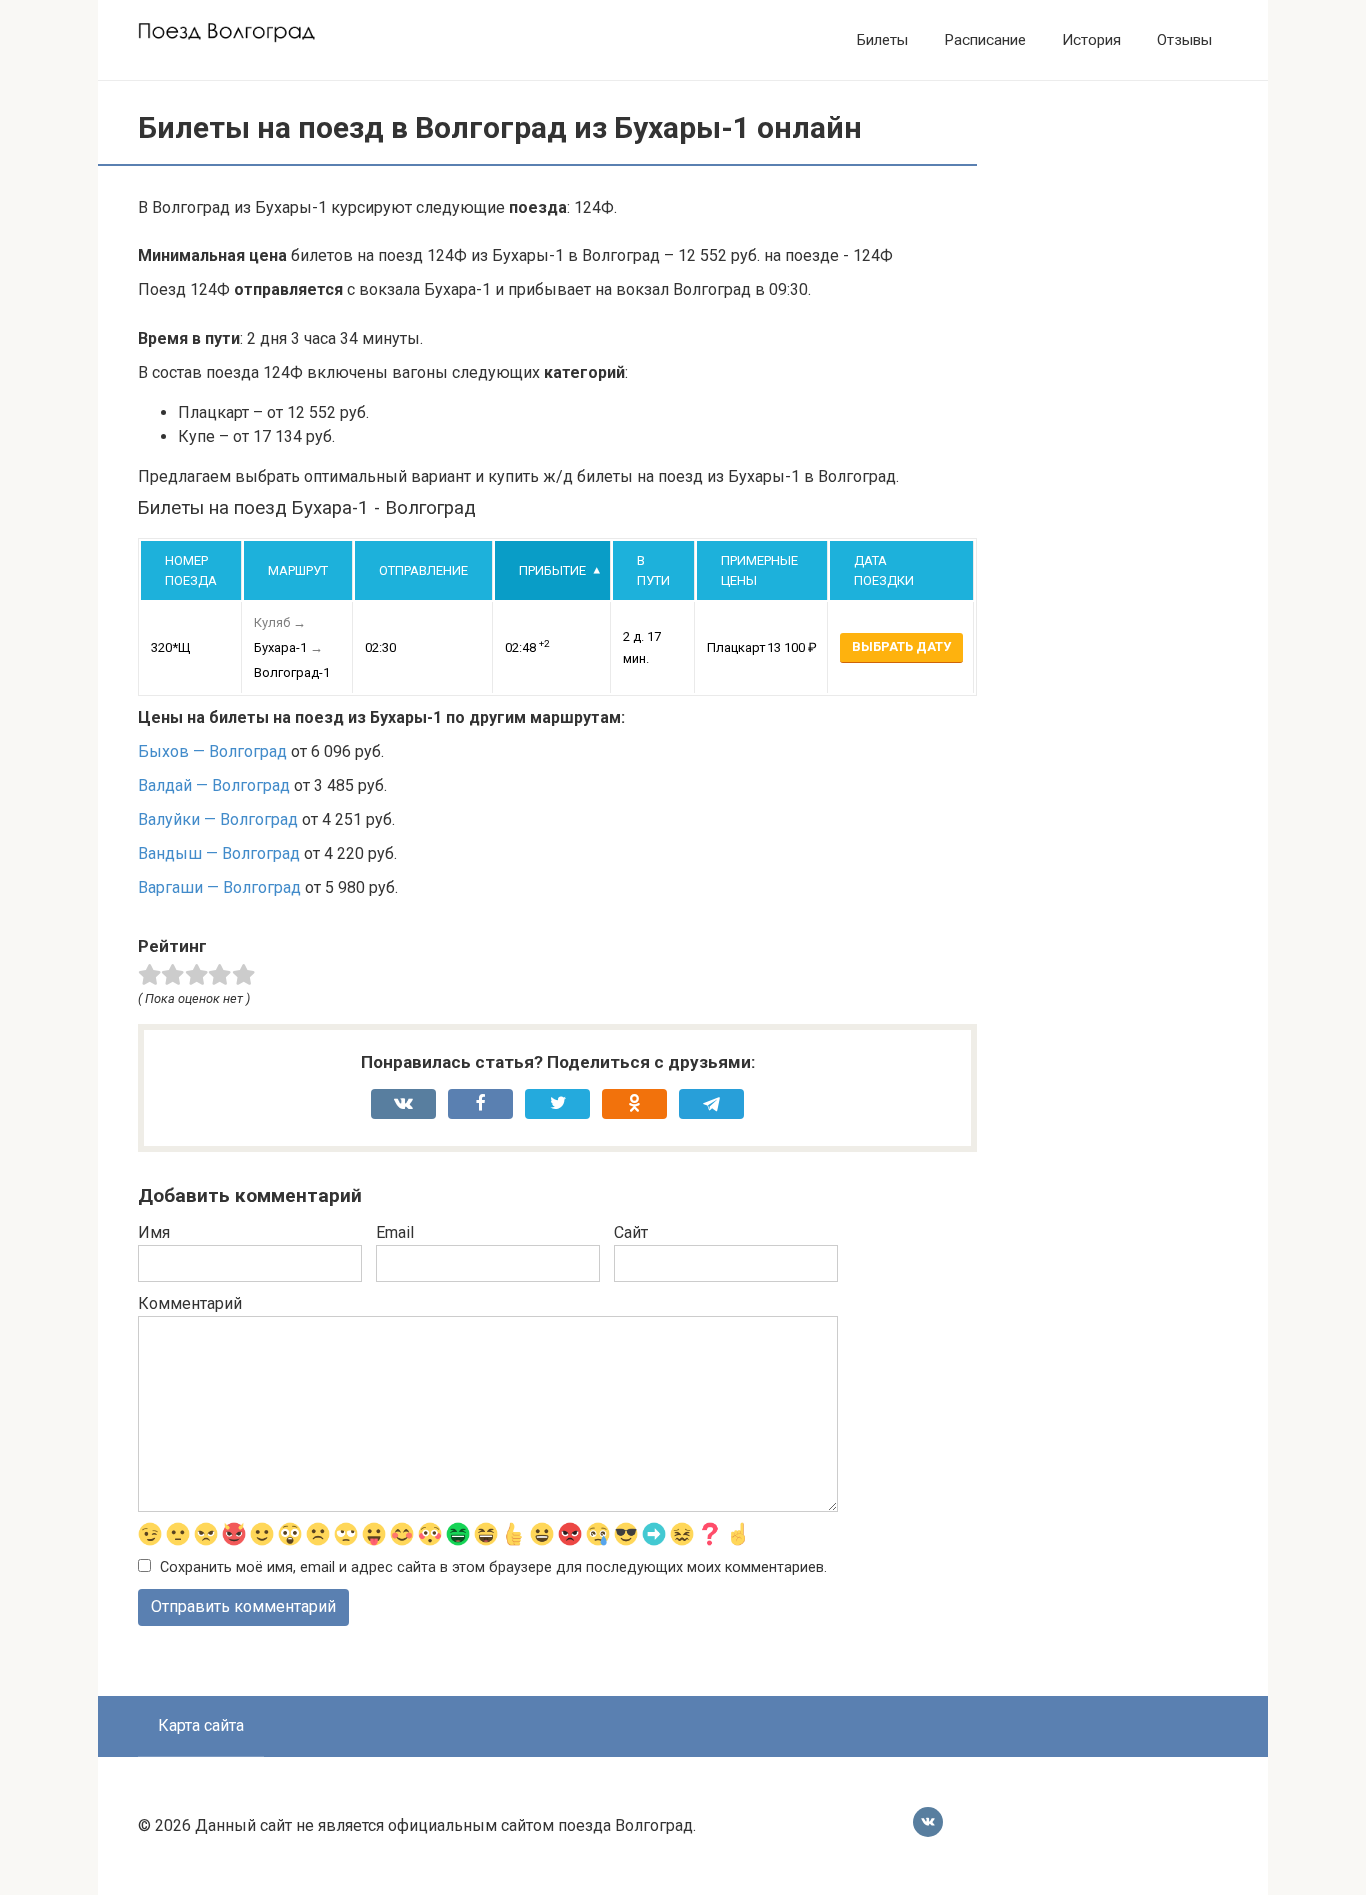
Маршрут (298, 570)
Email (395, 1232)
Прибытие (552, 570)
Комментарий (190, 1303)
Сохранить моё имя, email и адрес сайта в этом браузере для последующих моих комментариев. (493, 1567)
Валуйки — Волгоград (218, 819)
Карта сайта (201, 1725)
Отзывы (1184, 40)
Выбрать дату (901, 646)
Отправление (423, 570)
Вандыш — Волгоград (219, 853)
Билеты (882, 40)
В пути (653, 570)
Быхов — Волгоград (212, 751)
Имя (154, 1232)
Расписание (985, 40)
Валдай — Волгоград (214, 785)
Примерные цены (759, 570)
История (1091, 40)
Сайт (631, 1232)
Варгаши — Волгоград (219, 887)
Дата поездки (884, 570)
